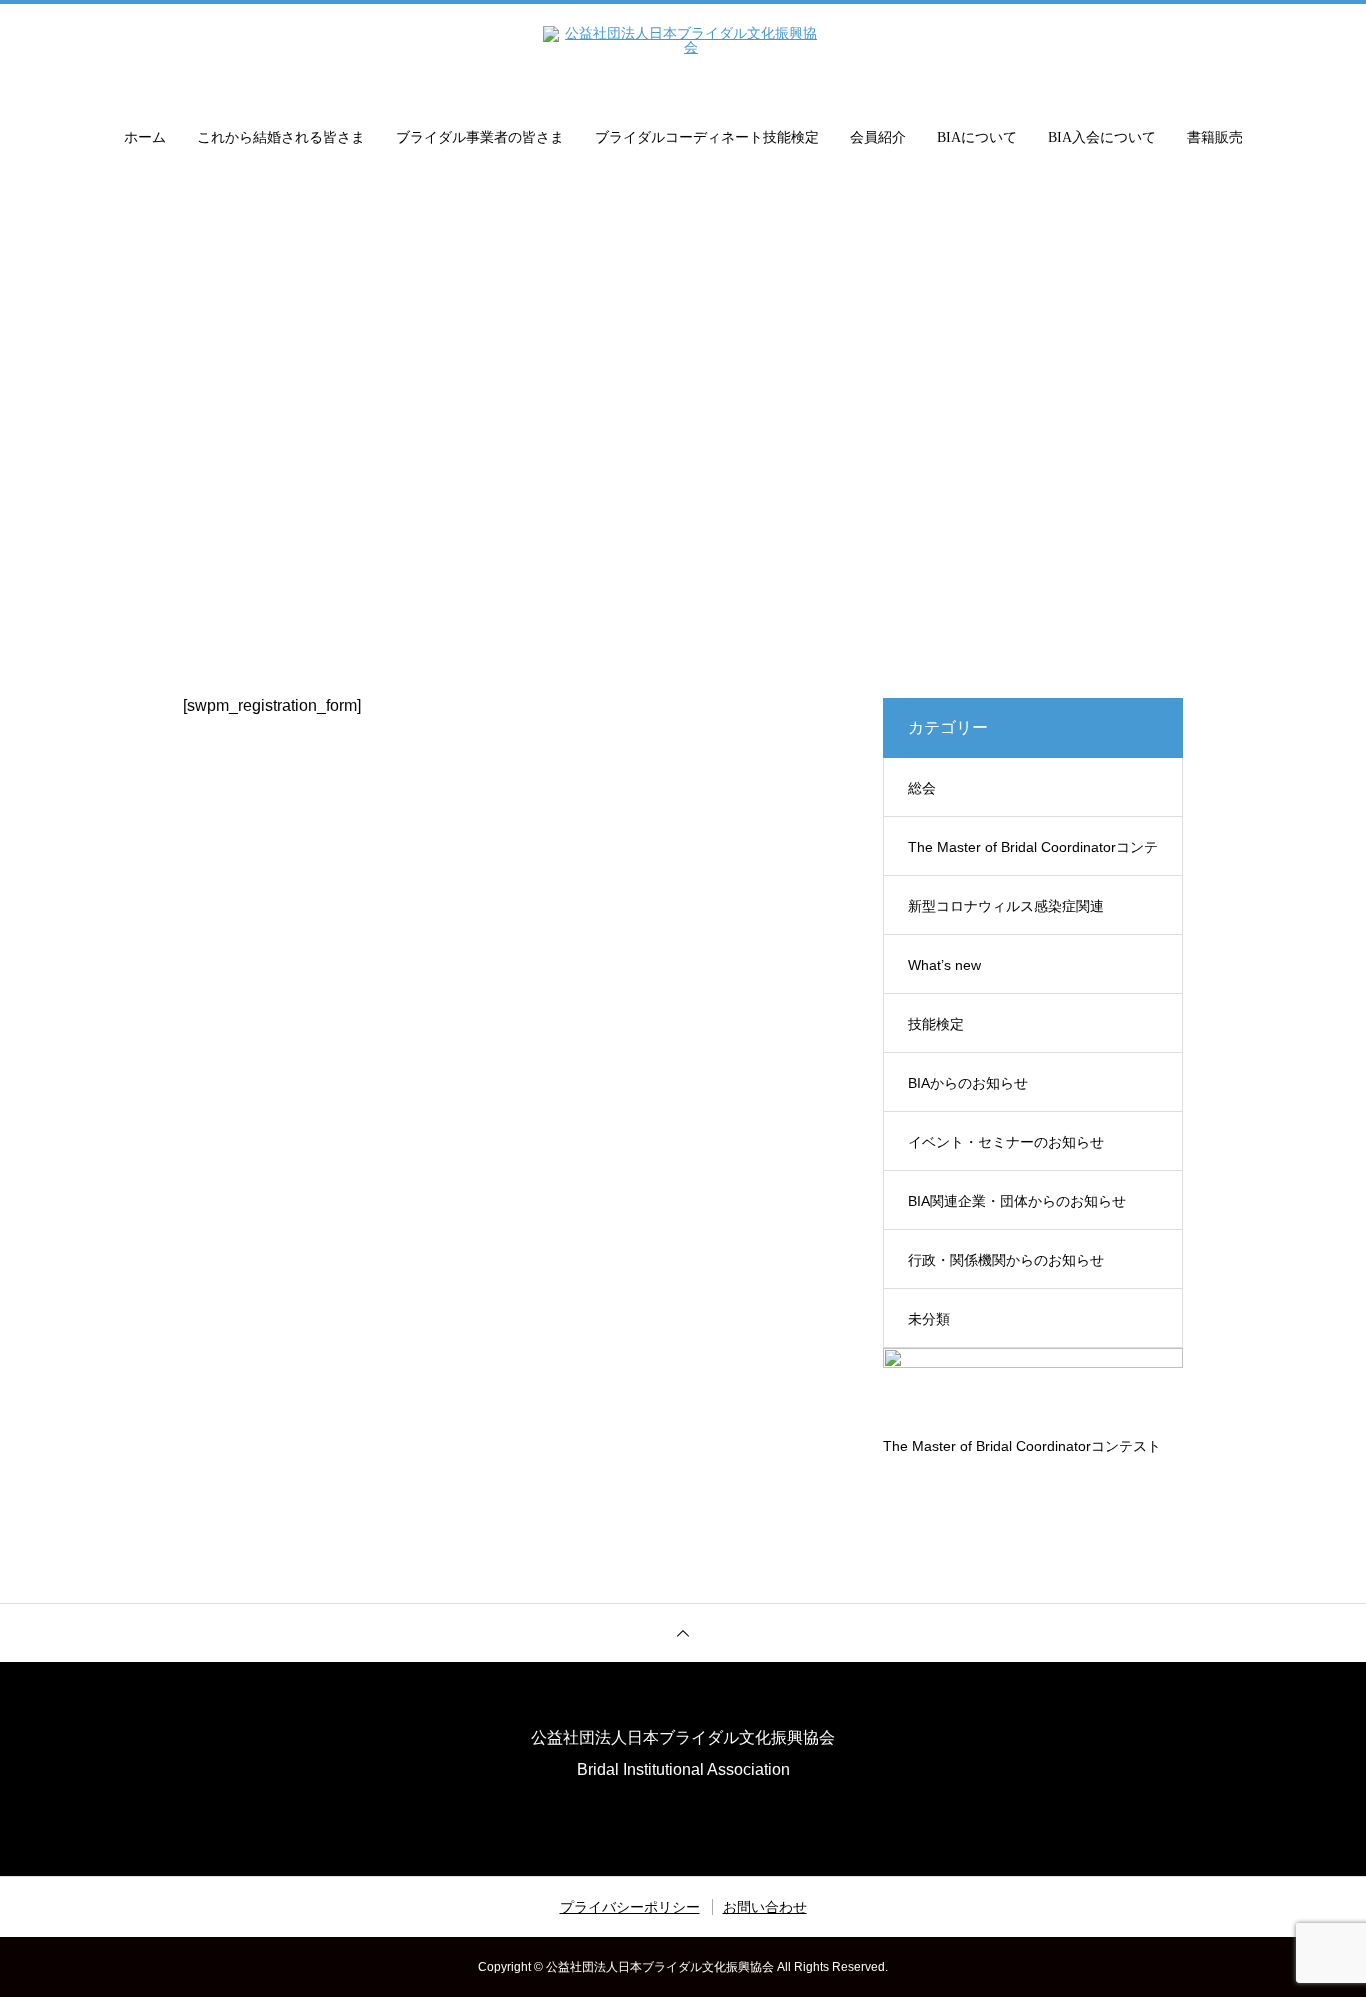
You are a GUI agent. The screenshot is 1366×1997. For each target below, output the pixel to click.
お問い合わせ (765, 1907)
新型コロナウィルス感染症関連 (1006, 906)
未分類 (929, 1319)
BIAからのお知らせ (968, 1083)
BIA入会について (1102, 137)
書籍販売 (1215, 137)
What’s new (944, 965)
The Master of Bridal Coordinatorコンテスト (1033, 857)
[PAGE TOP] (683, 1632)
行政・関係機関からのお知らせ (1006, 1260)
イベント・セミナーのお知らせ (1006, 1142)
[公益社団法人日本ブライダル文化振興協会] (683, 54)
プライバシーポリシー (630, 1907)
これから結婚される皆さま (281, 137)
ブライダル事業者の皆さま (480, 137)
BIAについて (977, 137)
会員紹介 (878, 137)
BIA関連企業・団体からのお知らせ (1017, 1201)
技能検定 (936, 1024)
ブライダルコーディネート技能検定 (707, 137)
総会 (922, 788)
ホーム (145, 137)
